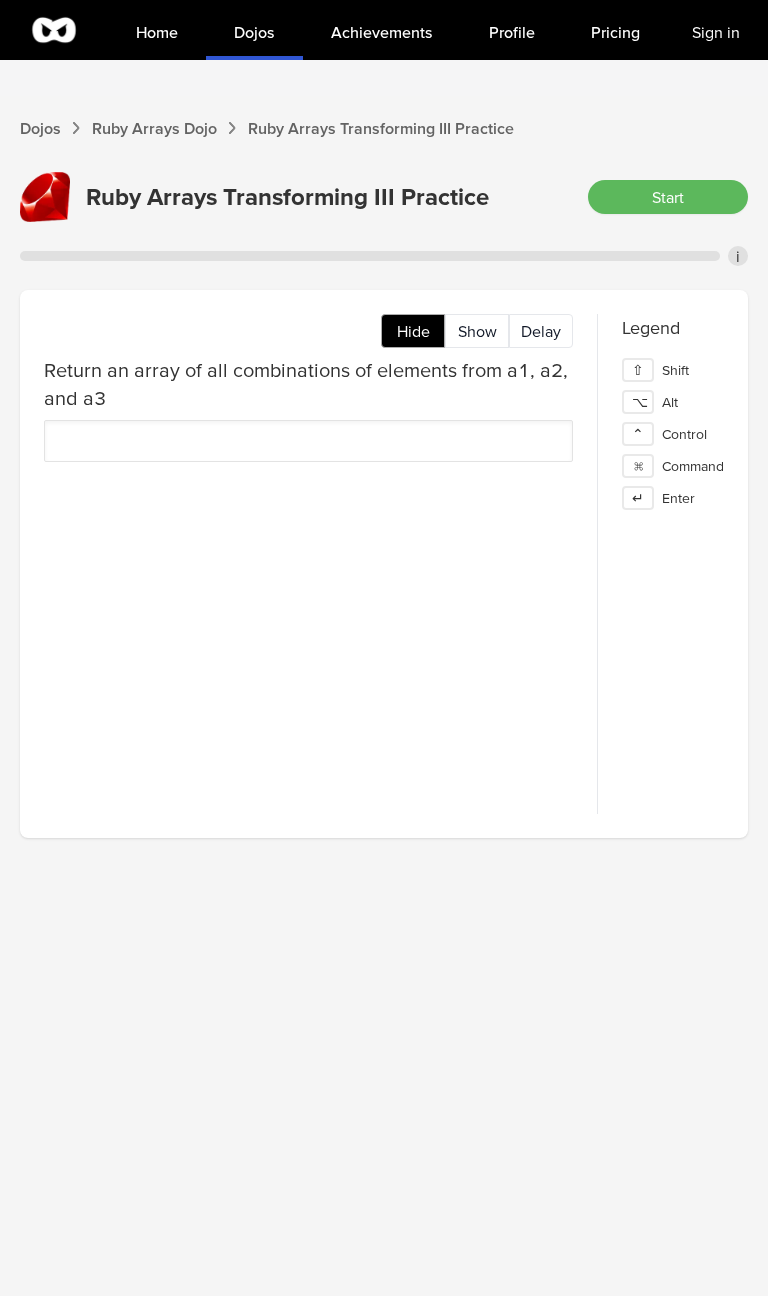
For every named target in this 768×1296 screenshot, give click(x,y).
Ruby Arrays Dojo (154, 128)
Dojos (40, 128)
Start (668, 197)
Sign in (716, 32)
